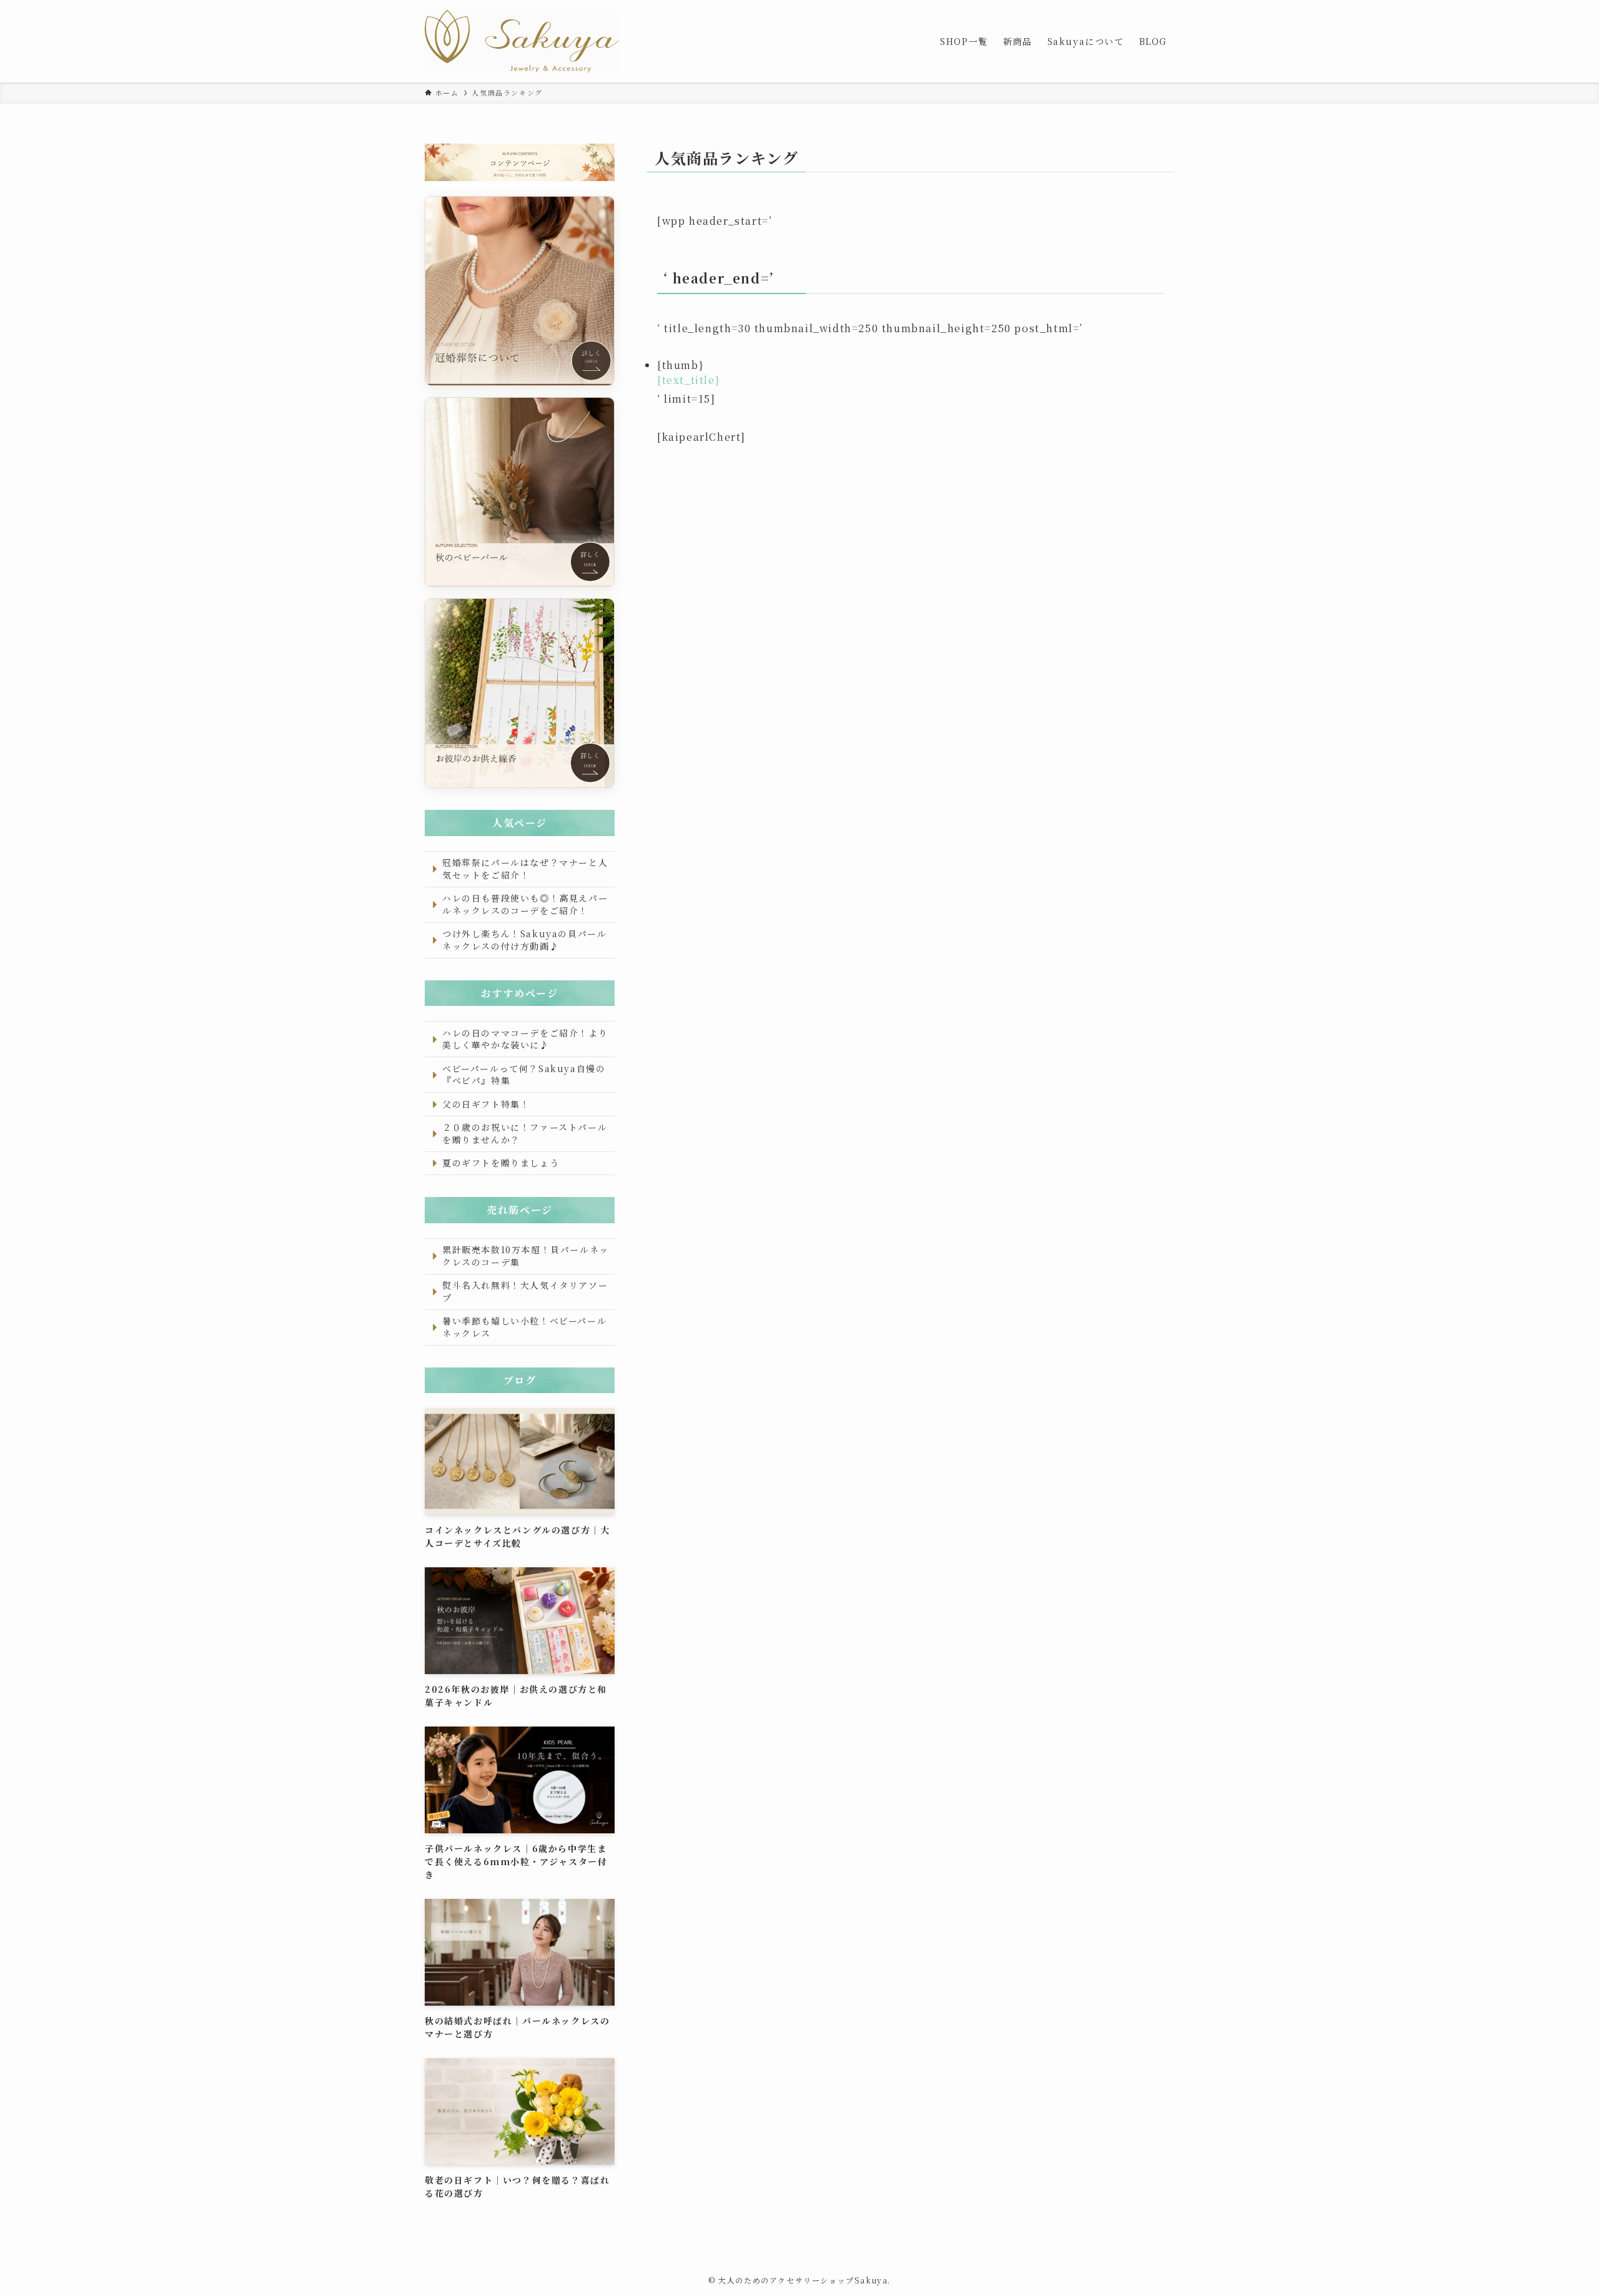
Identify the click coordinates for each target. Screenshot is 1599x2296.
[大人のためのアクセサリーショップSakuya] (522, 41)
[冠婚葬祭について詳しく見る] (520, 291)
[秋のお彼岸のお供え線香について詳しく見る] (520, 693)
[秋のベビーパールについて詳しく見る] (520, 492)
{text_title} (688, 380)
